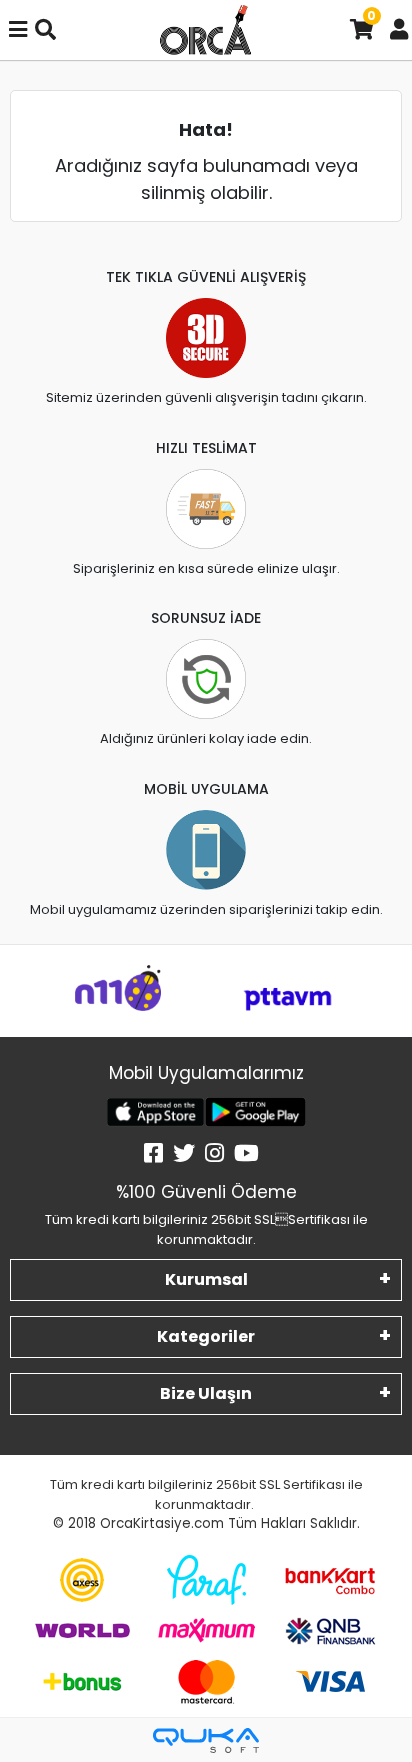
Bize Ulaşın (206, 1393)
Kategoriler (206, 1336)
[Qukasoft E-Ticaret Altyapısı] (206, 1740)
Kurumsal (206, 1279)
